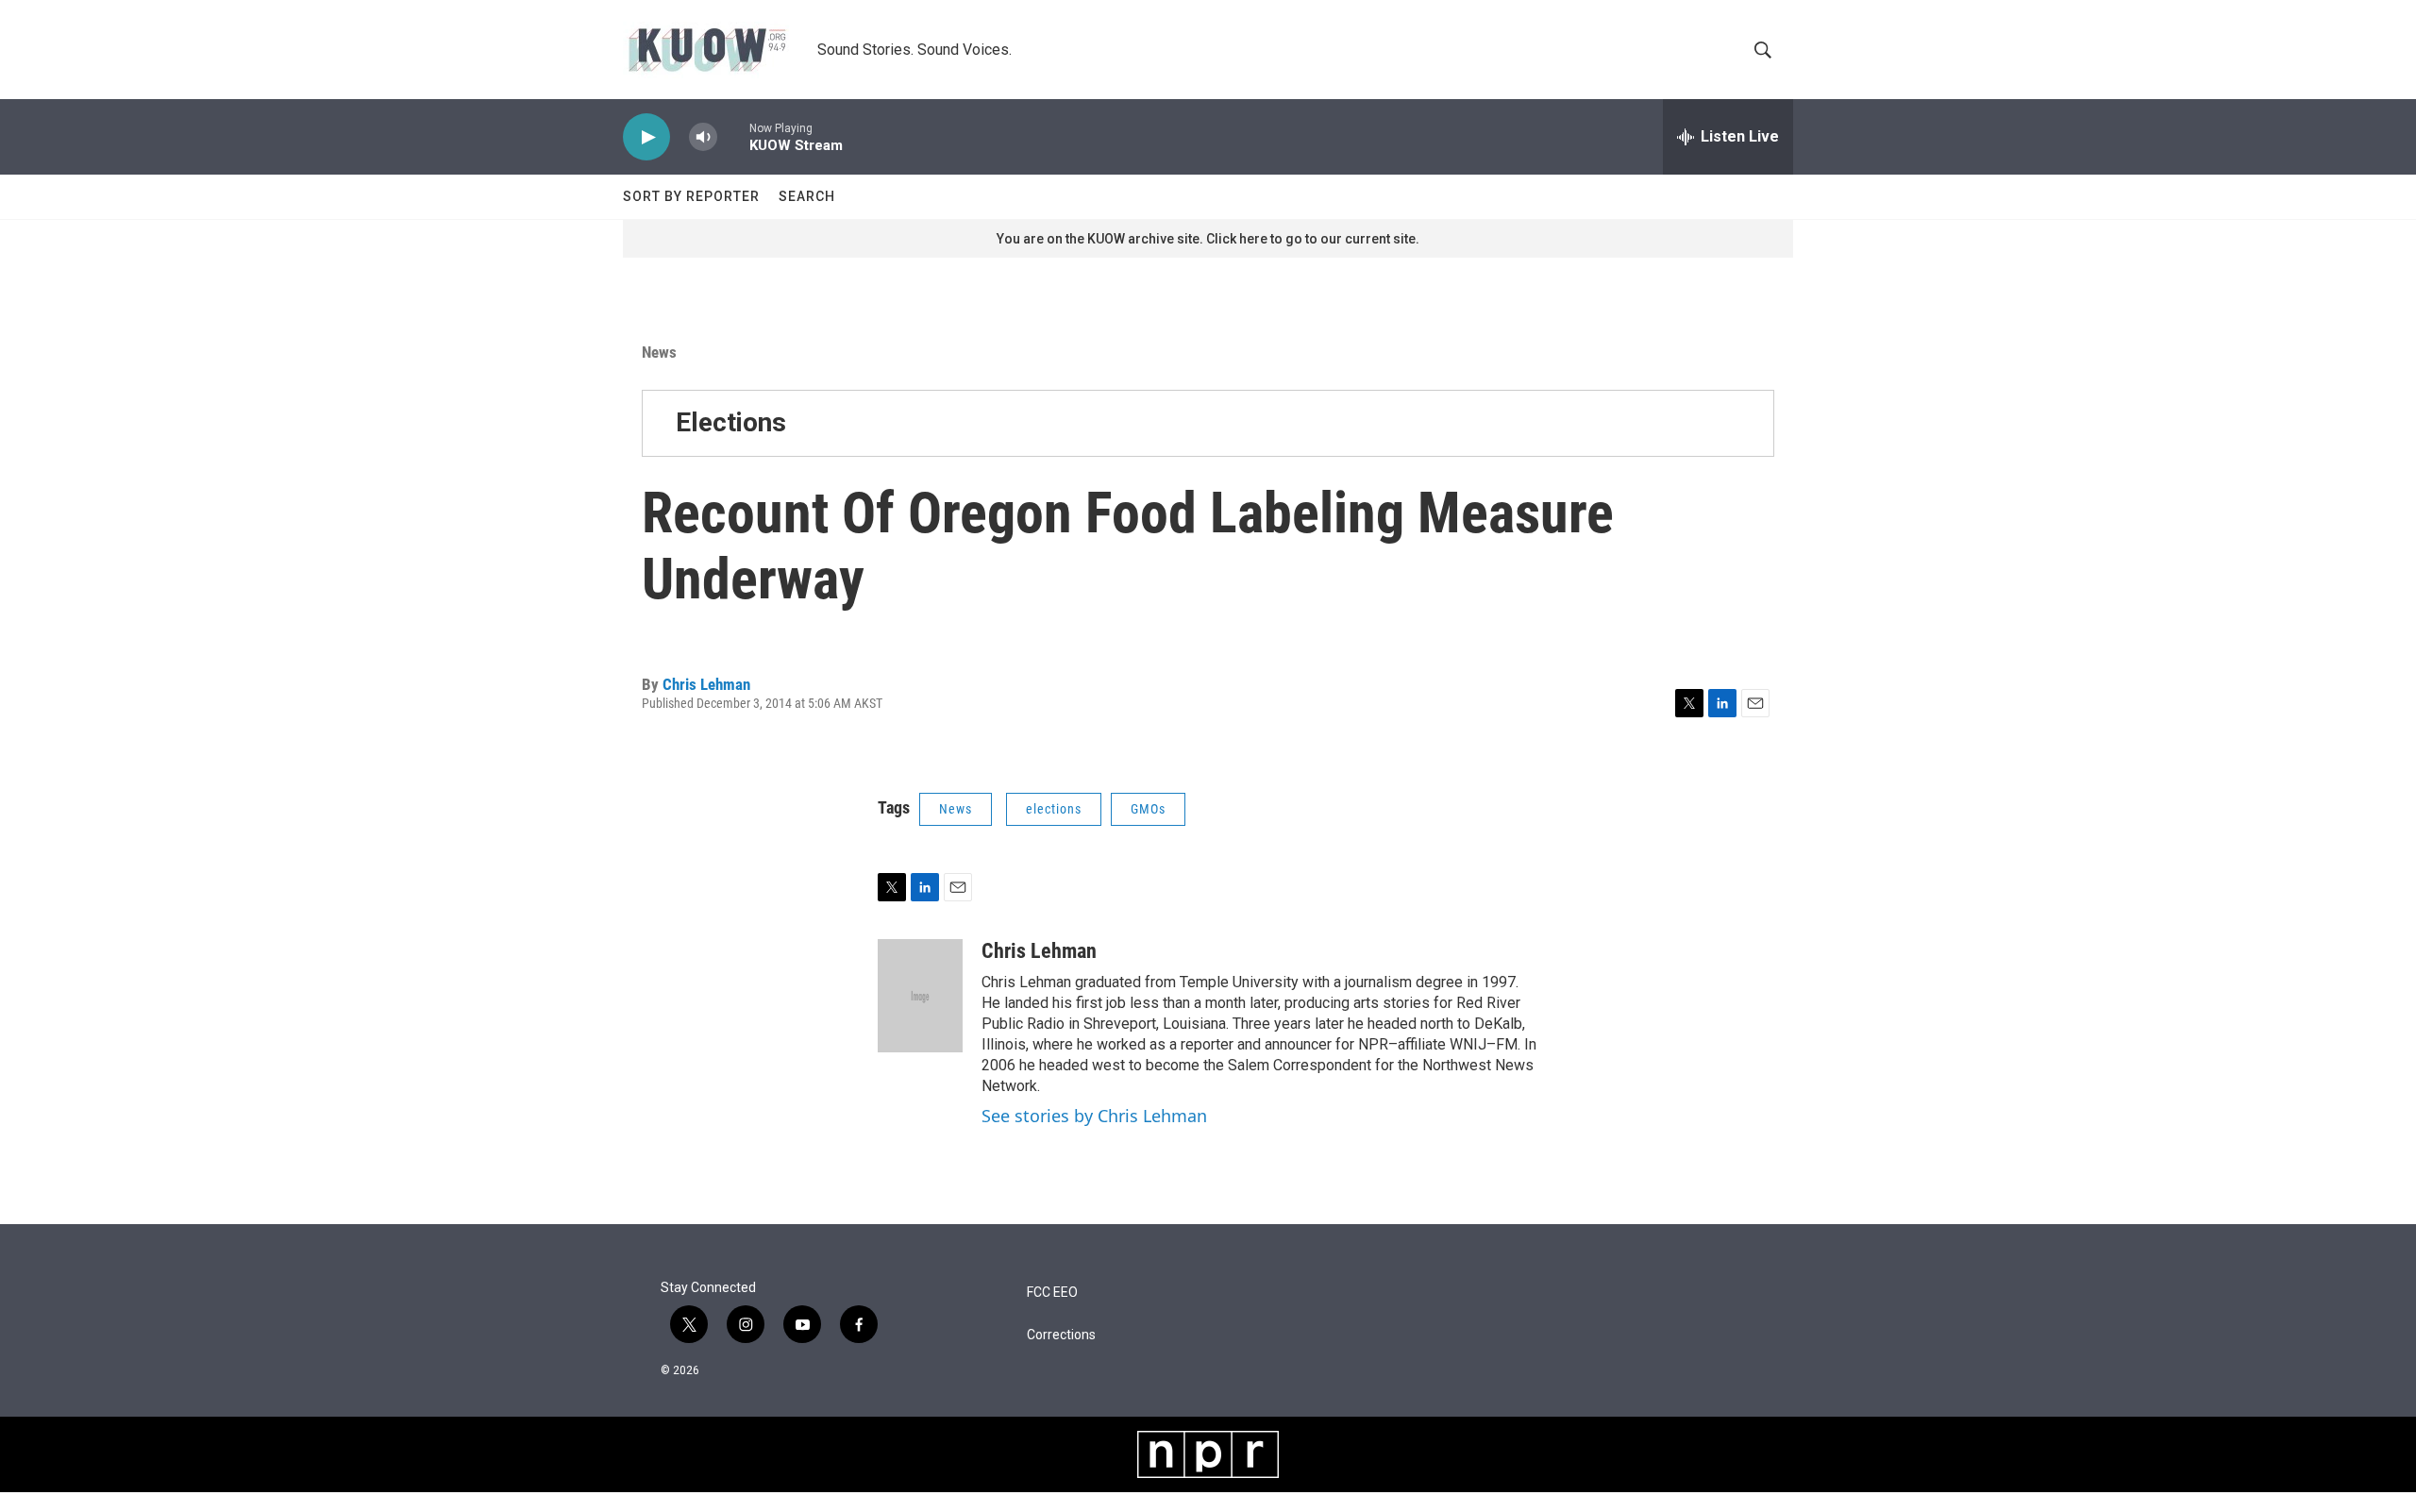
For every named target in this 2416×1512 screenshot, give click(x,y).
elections (1054, 809)
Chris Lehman (706, 684)
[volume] (703, 137)
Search (807, 196)
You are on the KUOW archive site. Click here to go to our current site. (1208, 239)
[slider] (733, 136)
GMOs (1148, 809)
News (659, 352)
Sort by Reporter (691, 196)
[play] (646, 137)
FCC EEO (1052, 1293)
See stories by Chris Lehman (1094, 1116)
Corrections (1061, 1335)
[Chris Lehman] (920, 996)
